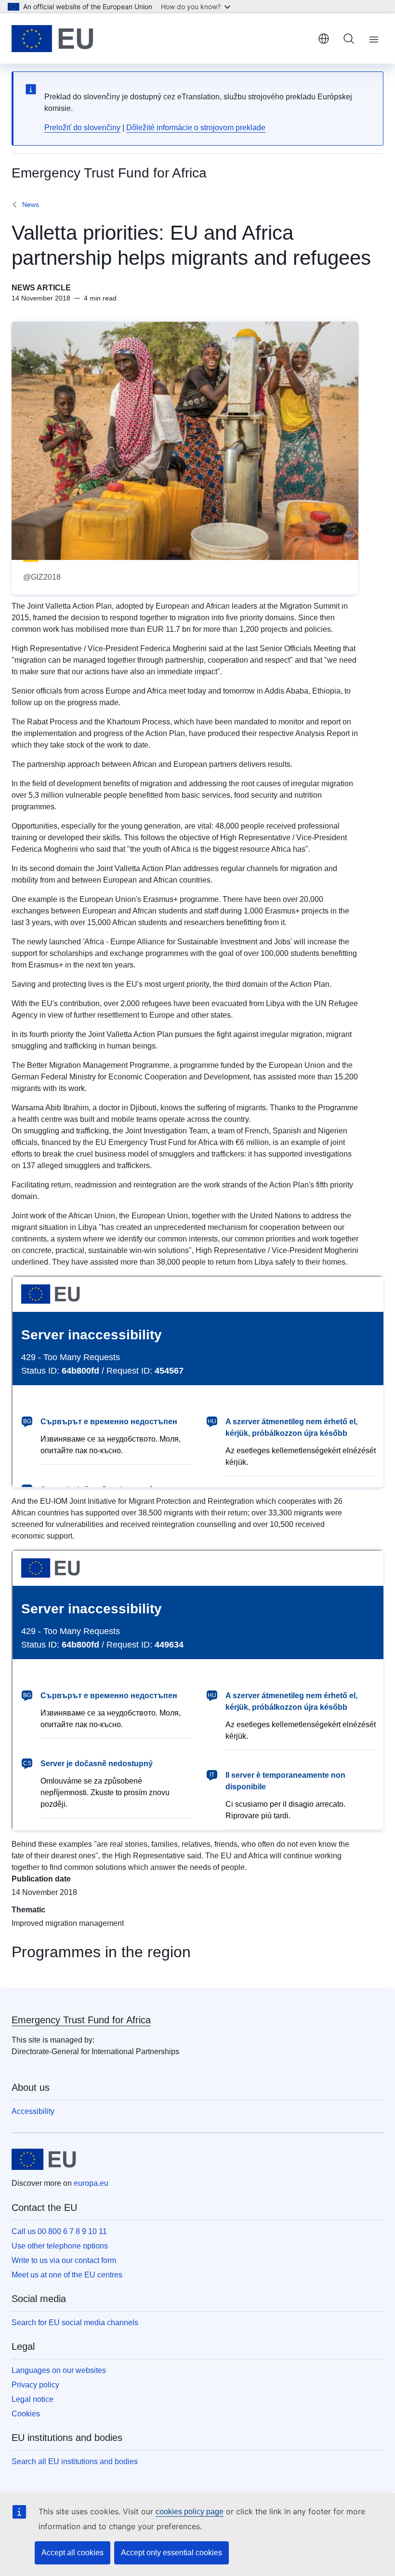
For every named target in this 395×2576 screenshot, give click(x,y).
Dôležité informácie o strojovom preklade (196, 128)
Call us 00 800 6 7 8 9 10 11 (59, 2231)
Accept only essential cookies (171, 2553)
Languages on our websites (59, 2370)
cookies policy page (190, 2512)
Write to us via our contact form (64, 2260)
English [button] (324, 39)
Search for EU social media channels (75, 2323)
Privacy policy (35, 2385)
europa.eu (91, 2183)
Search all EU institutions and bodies (75, 2461)
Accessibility (33, 2111)
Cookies (26, 2414)
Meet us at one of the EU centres (67, 2275)
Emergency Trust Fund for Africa (81, 2020)
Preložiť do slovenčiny (82, 128)
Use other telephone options (60, 2246)
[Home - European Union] (53, 39)
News (31, 204)
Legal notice (33, 2399)
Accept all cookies (72, 2553)
